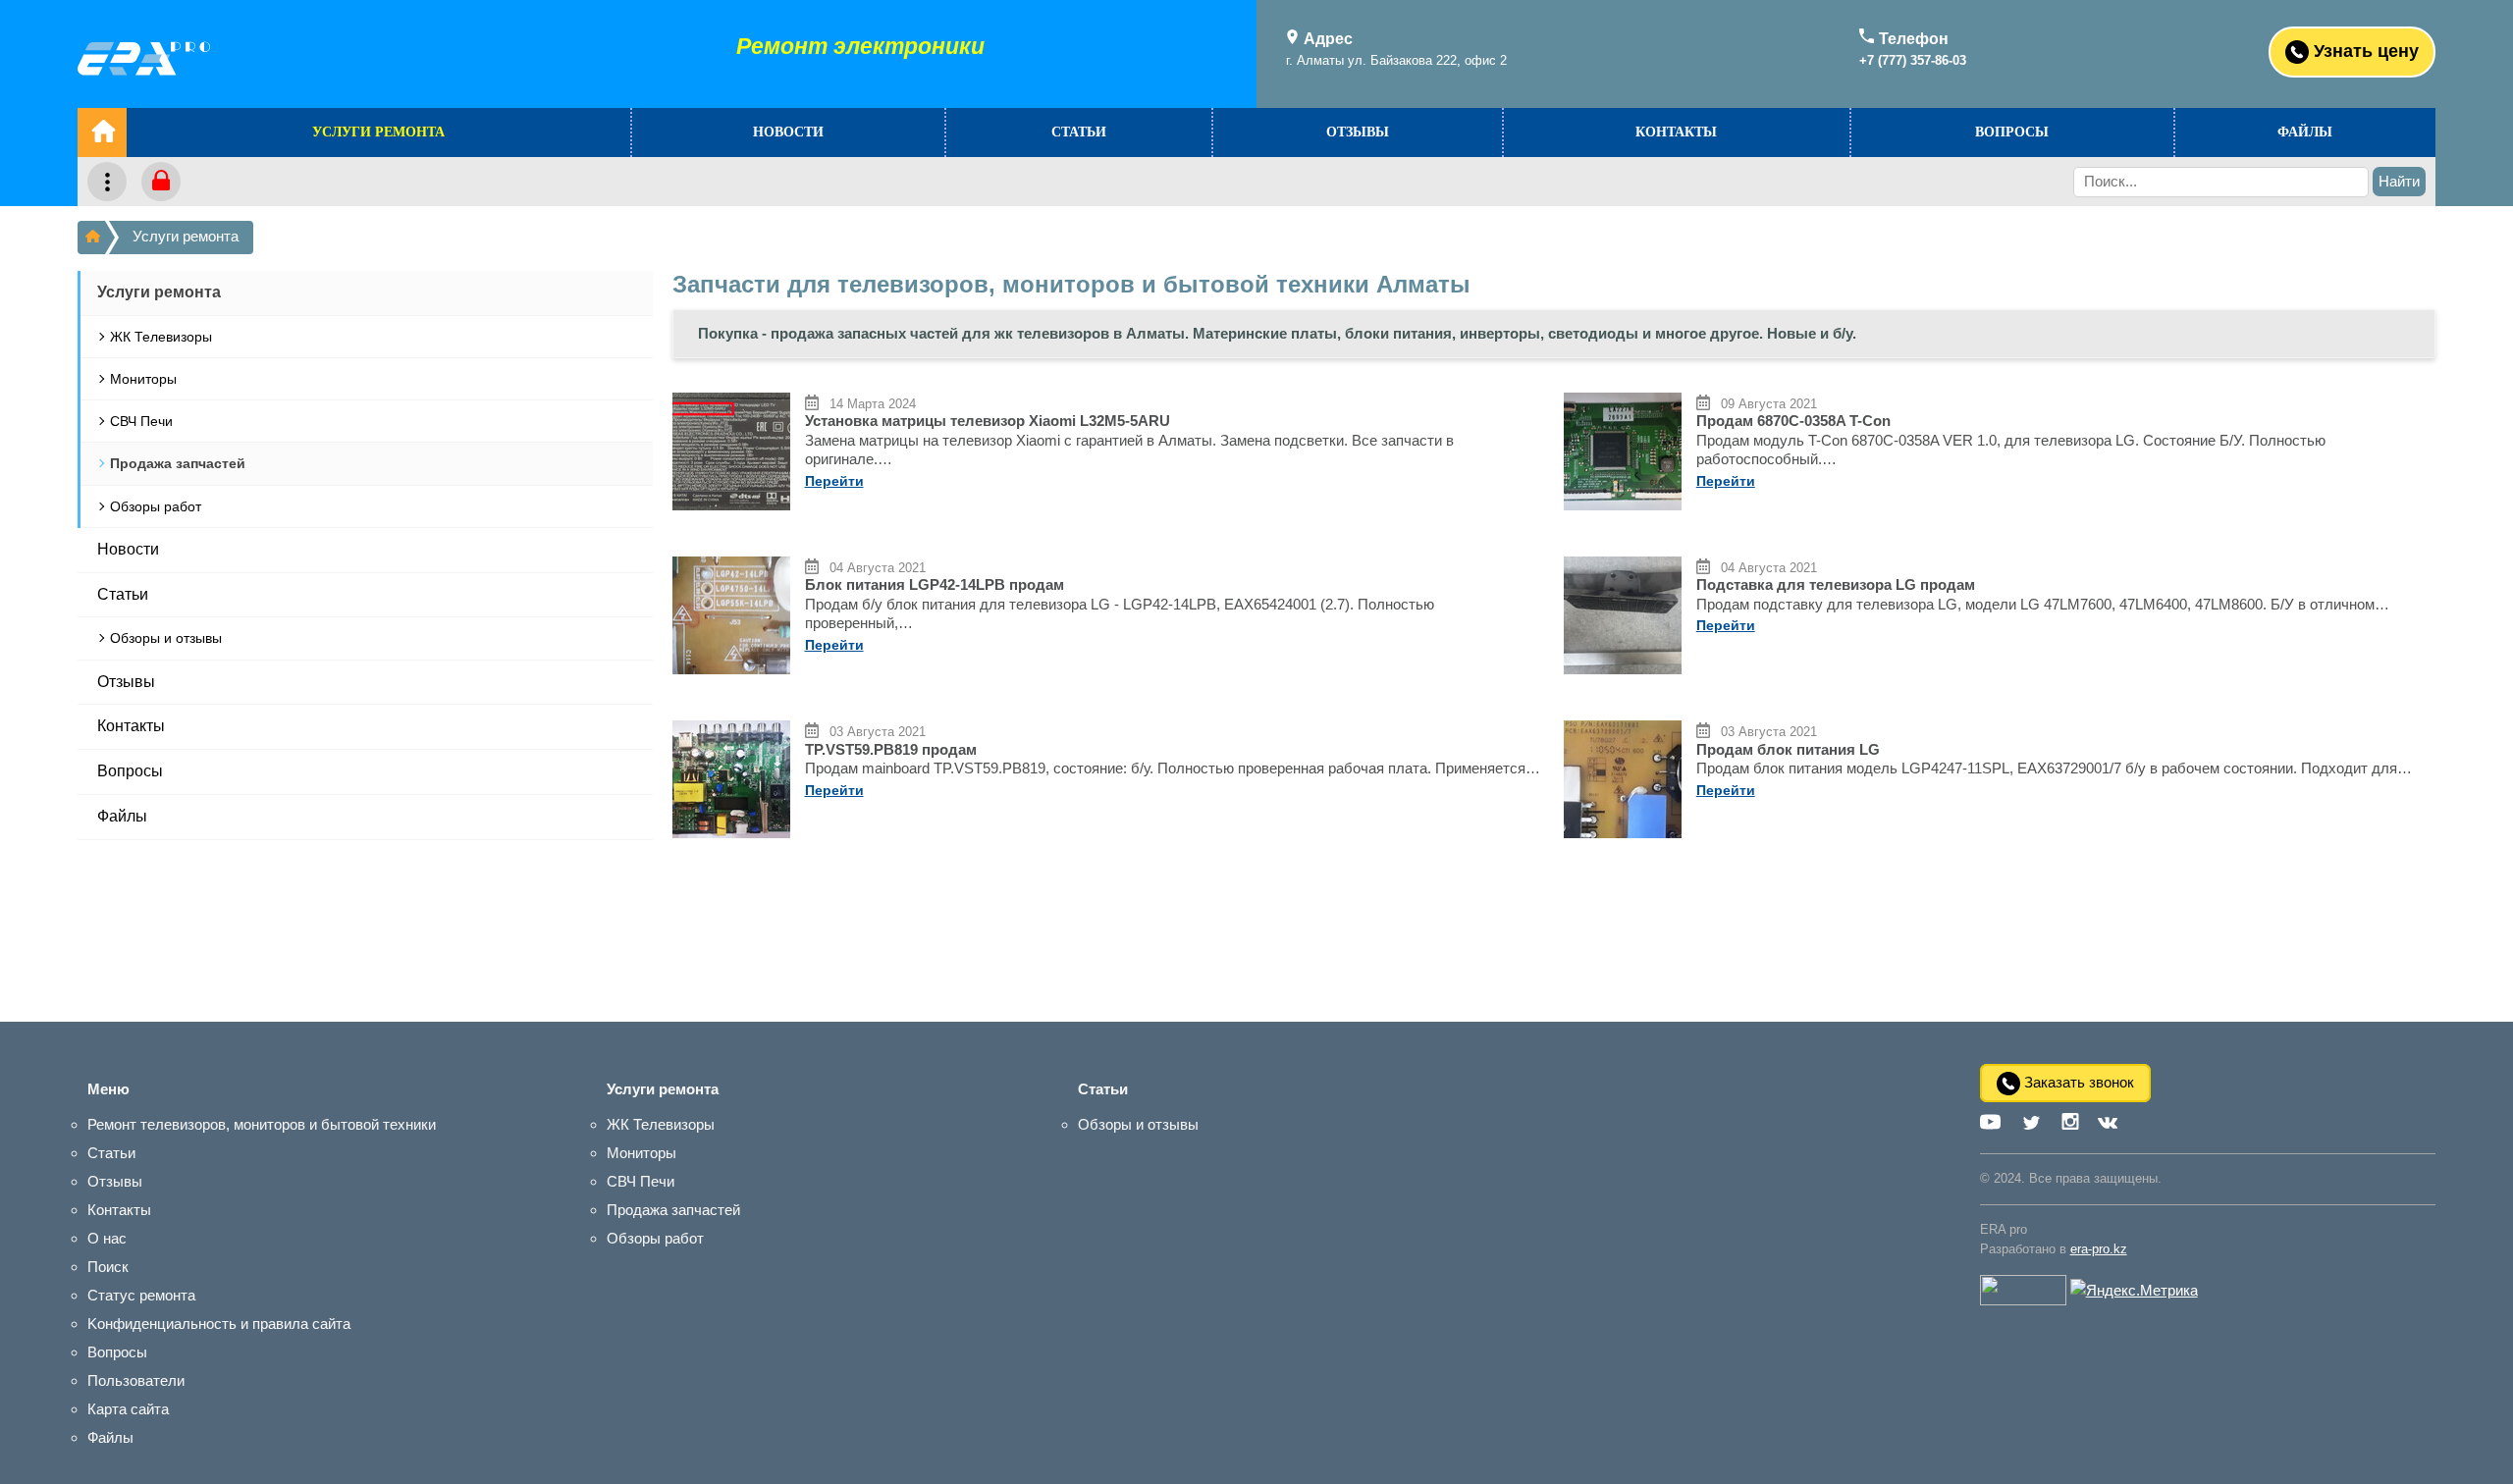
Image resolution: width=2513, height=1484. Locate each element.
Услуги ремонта (378, 132)
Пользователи (136, 1380)
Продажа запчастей (178, 463)
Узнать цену (2364, 50)
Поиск (108, 1267)
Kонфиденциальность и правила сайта (219, 1324)
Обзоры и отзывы (166, 638)
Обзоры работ (156, 506)
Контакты (1676, 132)
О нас (107, 1238)
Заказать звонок (2077, 1082)
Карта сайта (128, 1409)
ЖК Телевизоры (161, 337)
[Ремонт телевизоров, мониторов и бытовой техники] (91, 238)
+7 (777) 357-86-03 (1913, 60)
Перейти (834, 481)
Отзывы (1358, 132)
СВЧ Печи (141, 421)
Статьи (1079, 132)
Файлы (2305, 132)
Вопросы (2012, 132)
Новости (788, 132)
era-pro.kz (2099, 1249)
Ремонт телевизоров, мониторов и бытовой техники (262, 1124)
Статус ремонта (141, 1295)
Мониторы (143, 379)
